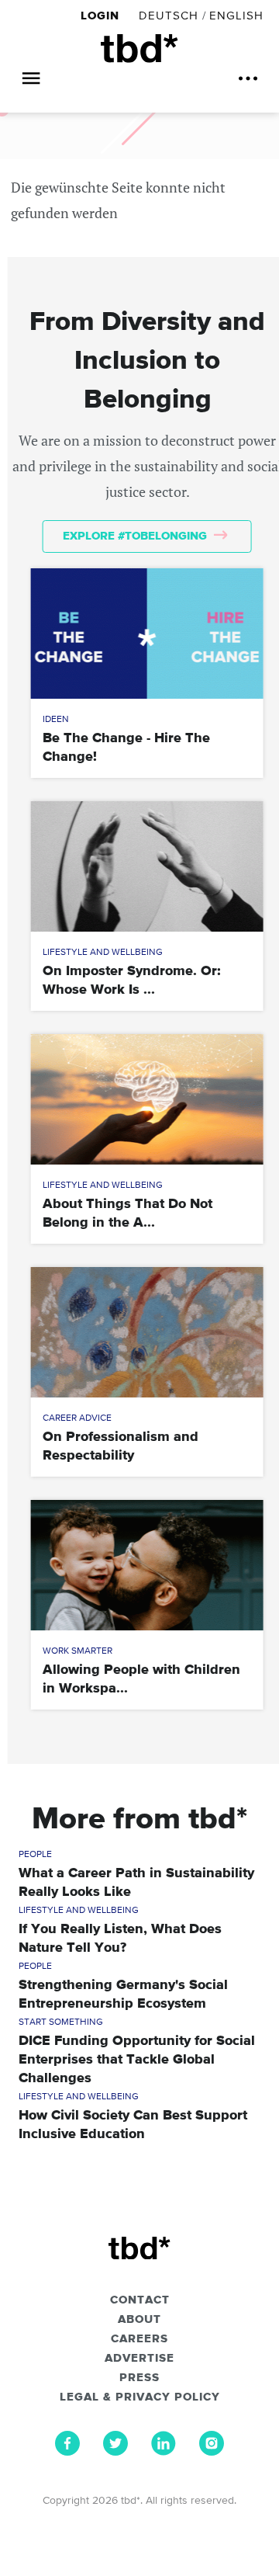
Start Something (61, 2022)
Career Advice (77, 1418)
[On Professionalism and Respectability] (147, 1332)
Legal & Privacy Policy (140, 2397)
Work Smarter (77, 1651)
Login (102, 16)
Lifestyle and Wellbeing (103, 953)
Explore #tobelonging (136, 536)
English (236, 16)
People (35, 1855)
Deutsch (169, 16)
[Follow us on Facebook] (67, 2452)
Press (139, 2378)
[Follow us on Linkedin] (164, 2452)
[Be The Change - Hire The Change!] (147, 634)
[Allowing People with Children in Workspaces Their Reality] (147, 1565)
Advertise (139, 2359)
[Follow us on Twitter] (115, 2452)
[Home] (139, 49)
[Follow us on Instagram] (212, 2452)
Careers (139, 2339)
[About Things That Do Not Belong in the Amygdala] (147, 1099)
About (139, 2320)
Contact (140, 2300)
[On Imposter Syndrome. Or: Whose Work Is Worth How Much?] (147, 866)
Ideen (56, 720)
